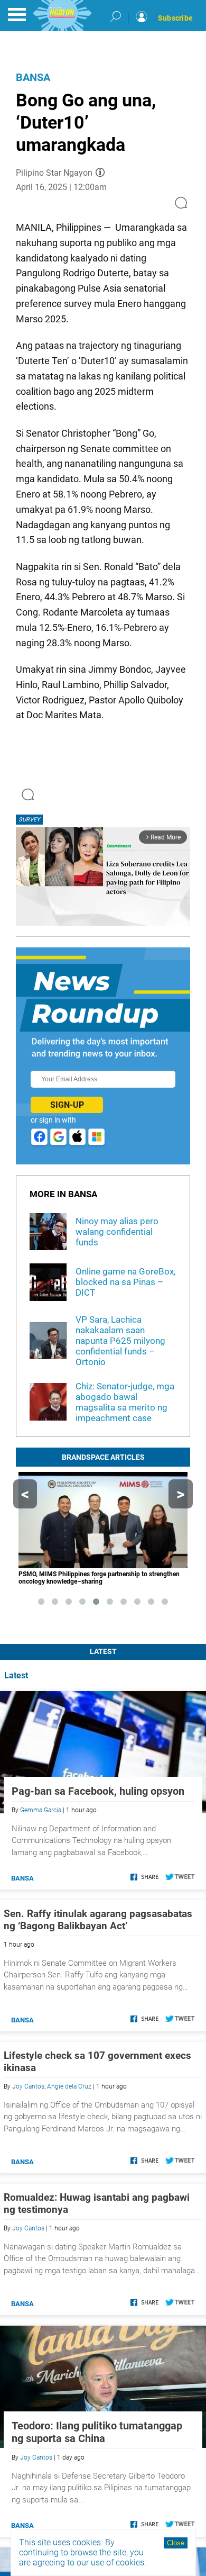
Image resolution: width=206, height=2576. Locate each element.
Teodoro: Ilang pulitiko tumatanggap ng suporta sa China (97, 2432)
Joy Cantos (28, 2086)
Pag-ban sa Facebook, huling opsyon (98, 1791)
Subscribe (175, 18)
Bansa (33, 77)
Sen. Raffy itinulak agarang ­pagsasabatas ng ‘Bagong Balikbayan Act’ (98, 1920)
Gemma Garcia (41, 1810)
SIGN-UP (67, 1105)
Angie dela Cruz (69, 2086)
